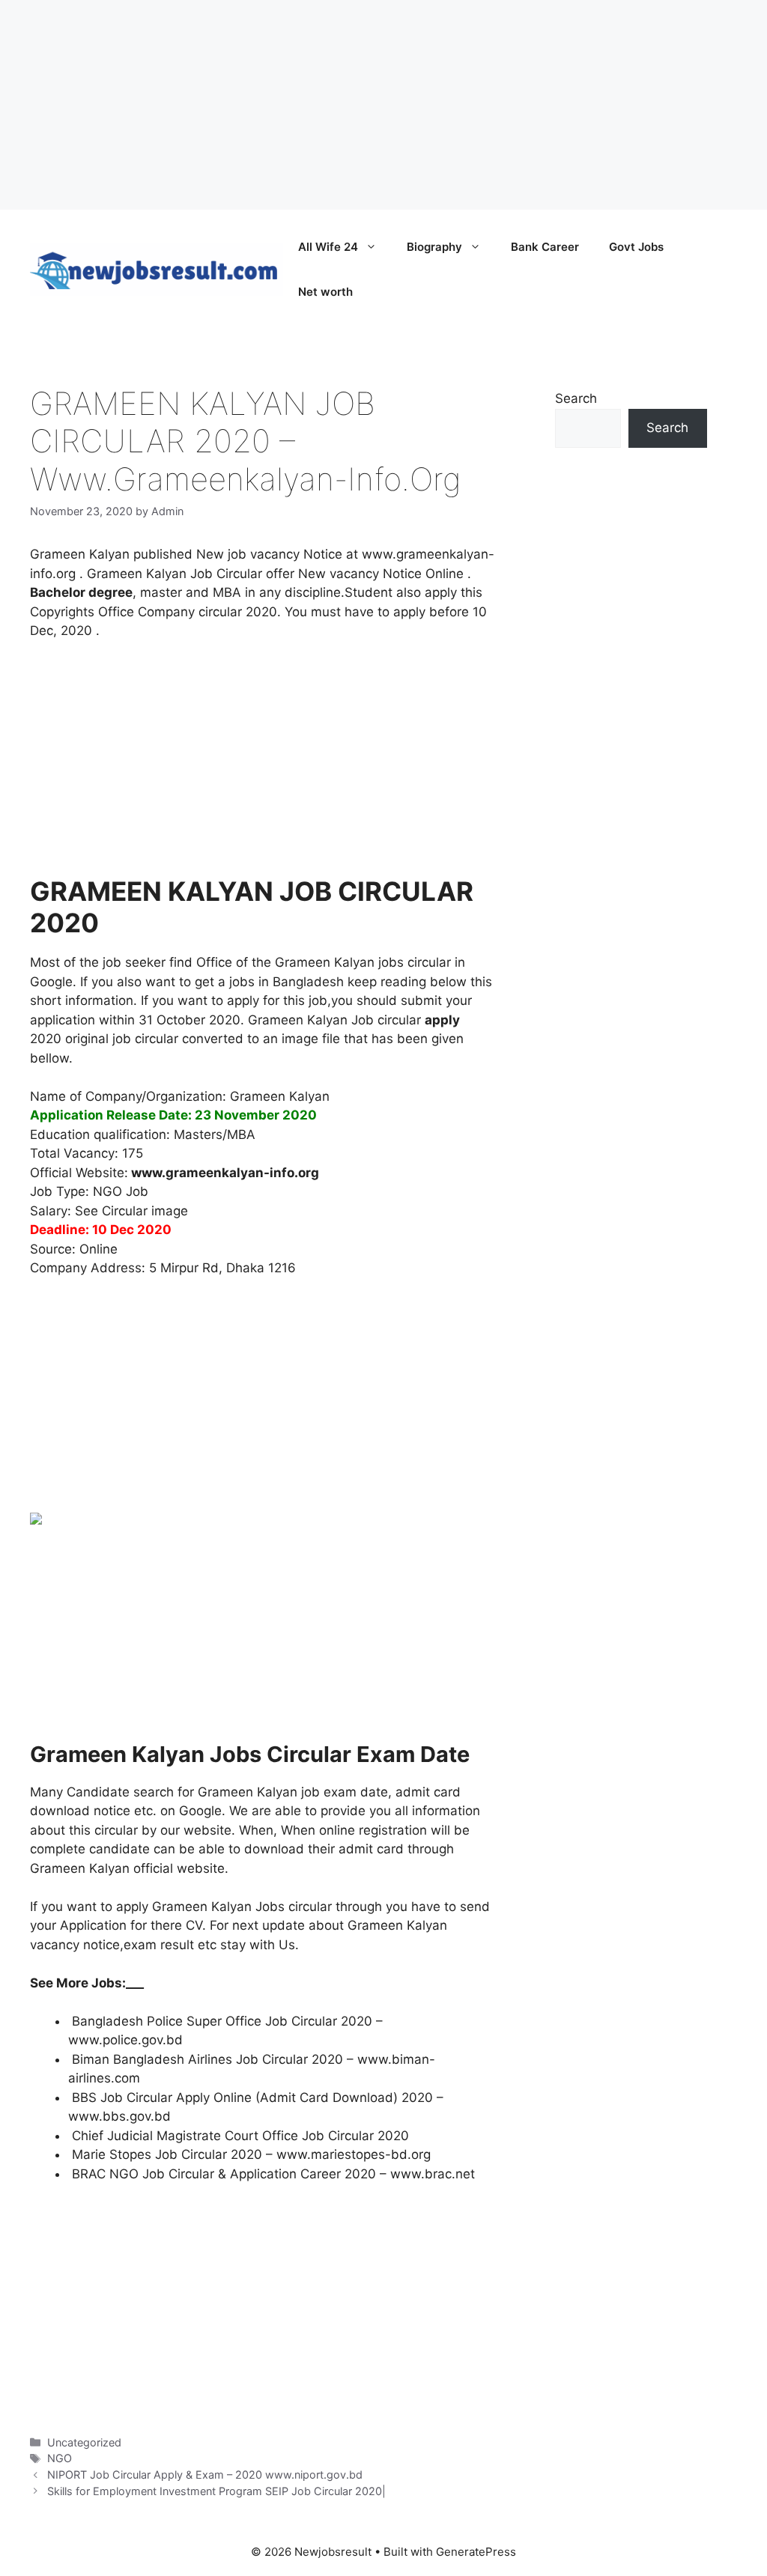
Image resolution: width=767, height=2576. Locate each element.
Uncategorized (84, 2442)
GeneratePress (476, 2552)
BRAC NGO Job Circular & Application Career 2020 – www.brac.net (273, 2174)
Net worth (325, 292)
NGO (60, 2458)
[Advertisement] (383, 105)
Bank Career (545, 247)
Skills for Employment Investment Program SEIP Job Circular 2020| (216, 2491)
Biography (434, 247)
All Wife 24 (328, 247)
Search (576, 398)
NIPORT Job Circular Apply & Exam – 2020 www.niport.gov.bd (205, 2475)
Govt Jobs (636, 247)
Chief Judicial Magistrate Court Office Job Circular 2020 (240, 2136)
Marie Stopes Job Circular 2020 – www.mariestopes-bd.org (251, 2154)
